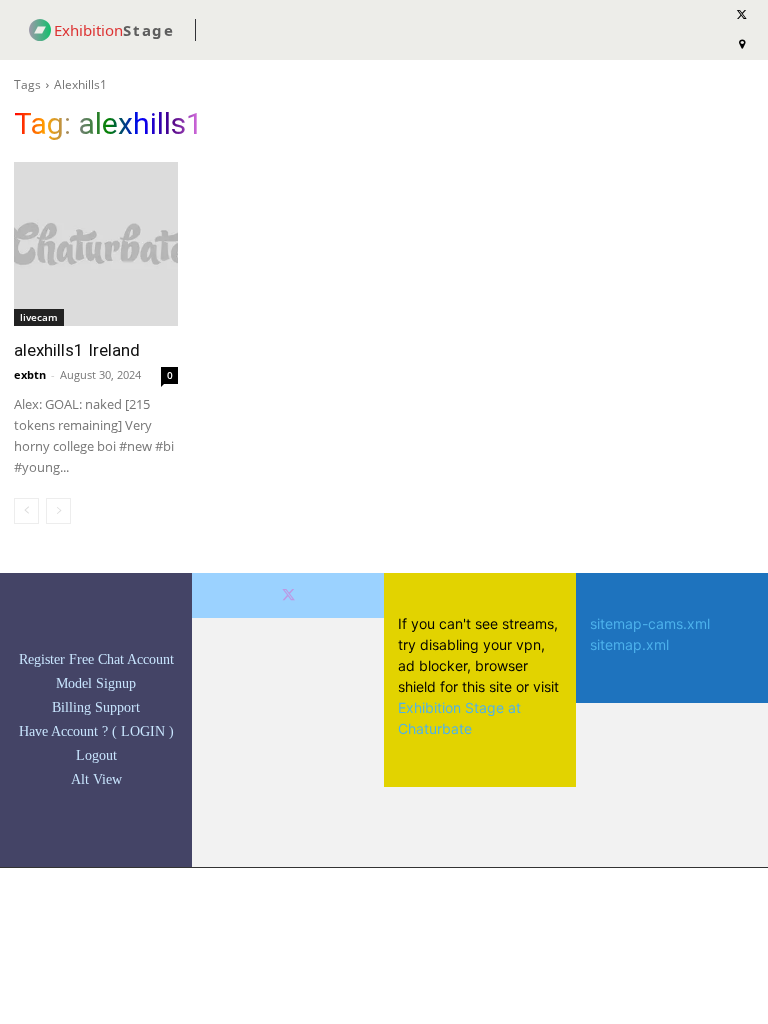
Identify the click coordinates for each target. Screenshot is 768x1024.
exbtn (30, 374)
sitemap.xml (629, 644)
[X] (288, 595)
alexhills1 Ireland (77, 350)
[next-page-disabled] (58, 511)
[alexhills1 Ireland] (96, 244)
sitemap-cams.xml (650, 623)
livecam (39, 317)
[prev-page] (26, 511)
